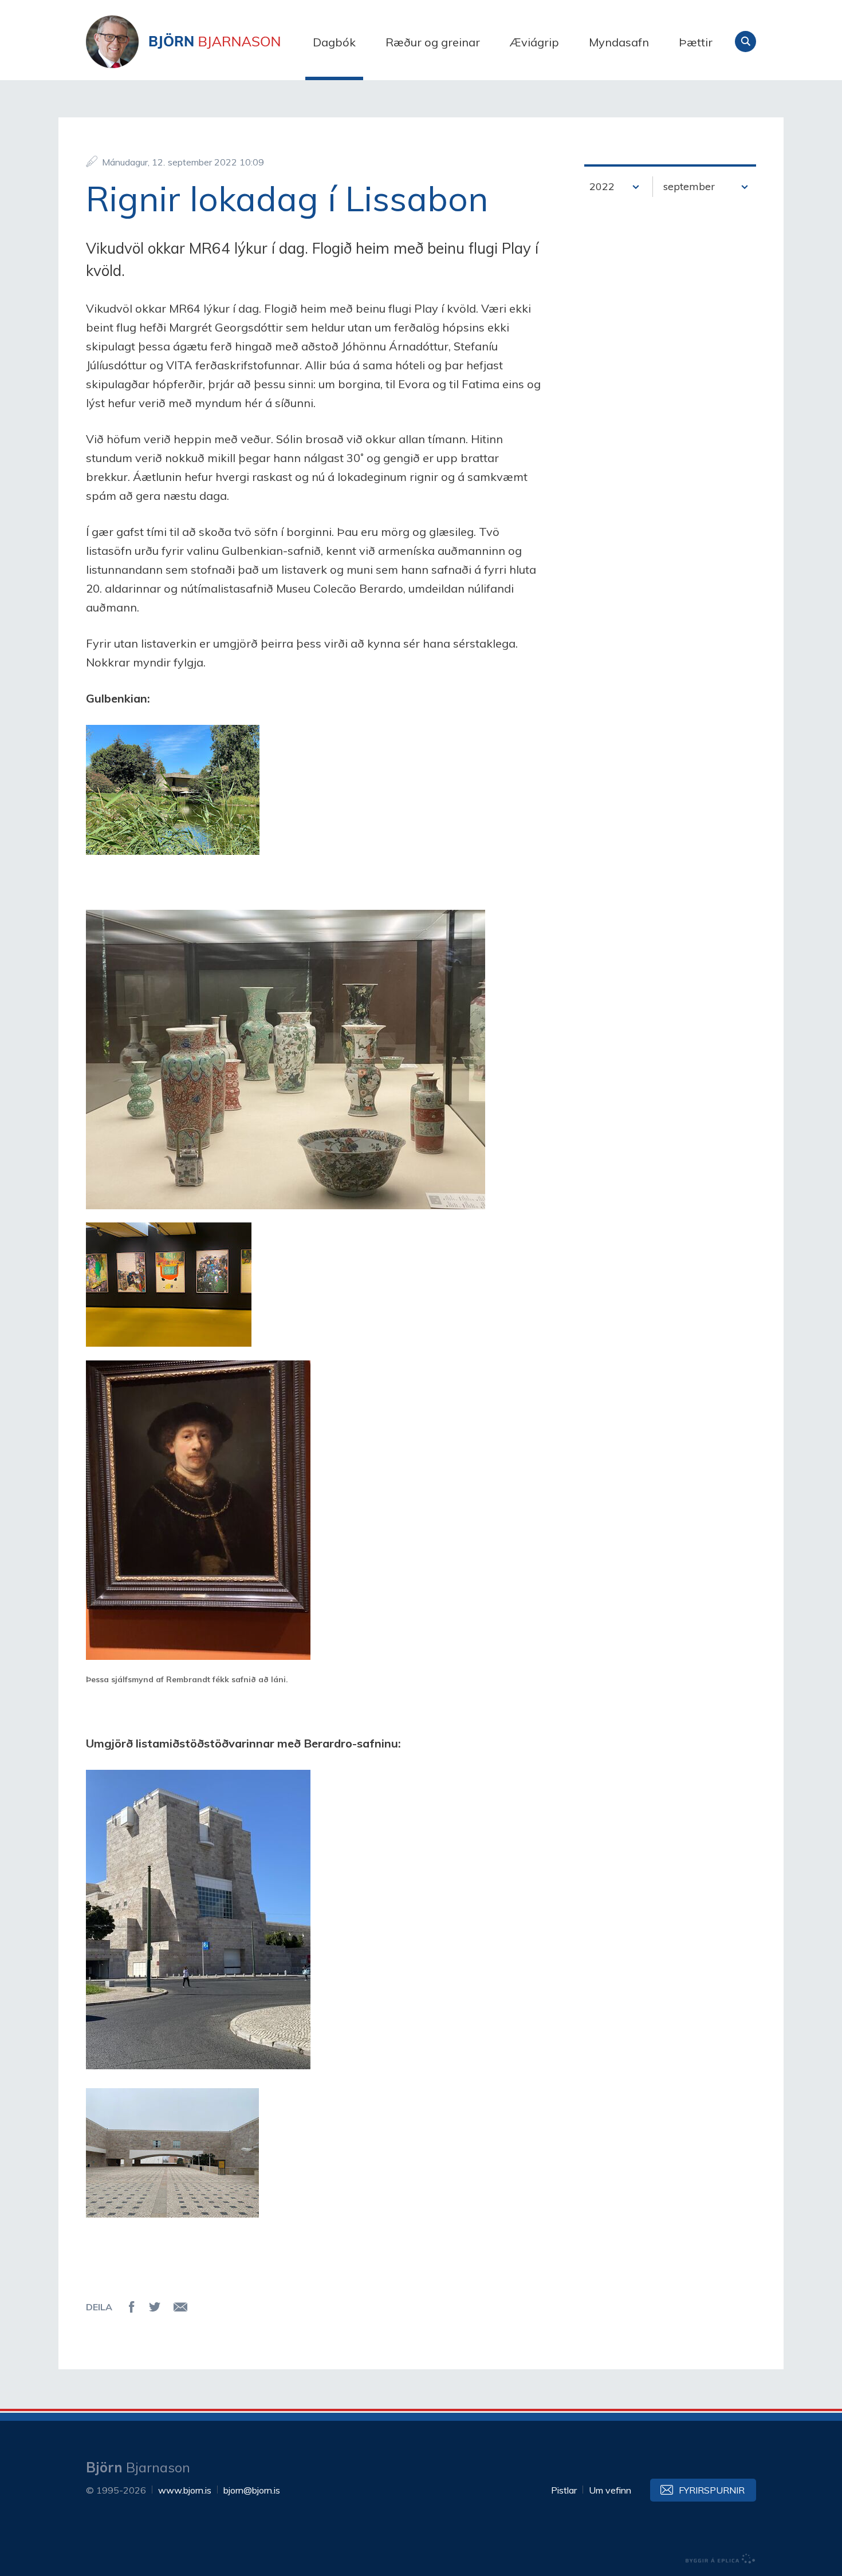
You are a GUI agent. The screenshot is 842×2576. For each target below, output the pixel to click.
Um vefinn (610, 2490)
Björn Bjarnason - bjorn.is (200, 42)
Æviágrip (534, 42)
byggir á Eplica (721, 2559)
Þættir (696, 42)
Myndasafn (619, 42)
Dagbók (334, 42)
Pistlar (564, 2490)
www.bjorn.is (185, 2490)
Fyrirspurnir (712, 2490)
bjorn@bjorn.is (252, 2490)
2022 (602, 186)
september (689, 186)
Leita (745, 42)
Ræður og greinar (433, 42)
